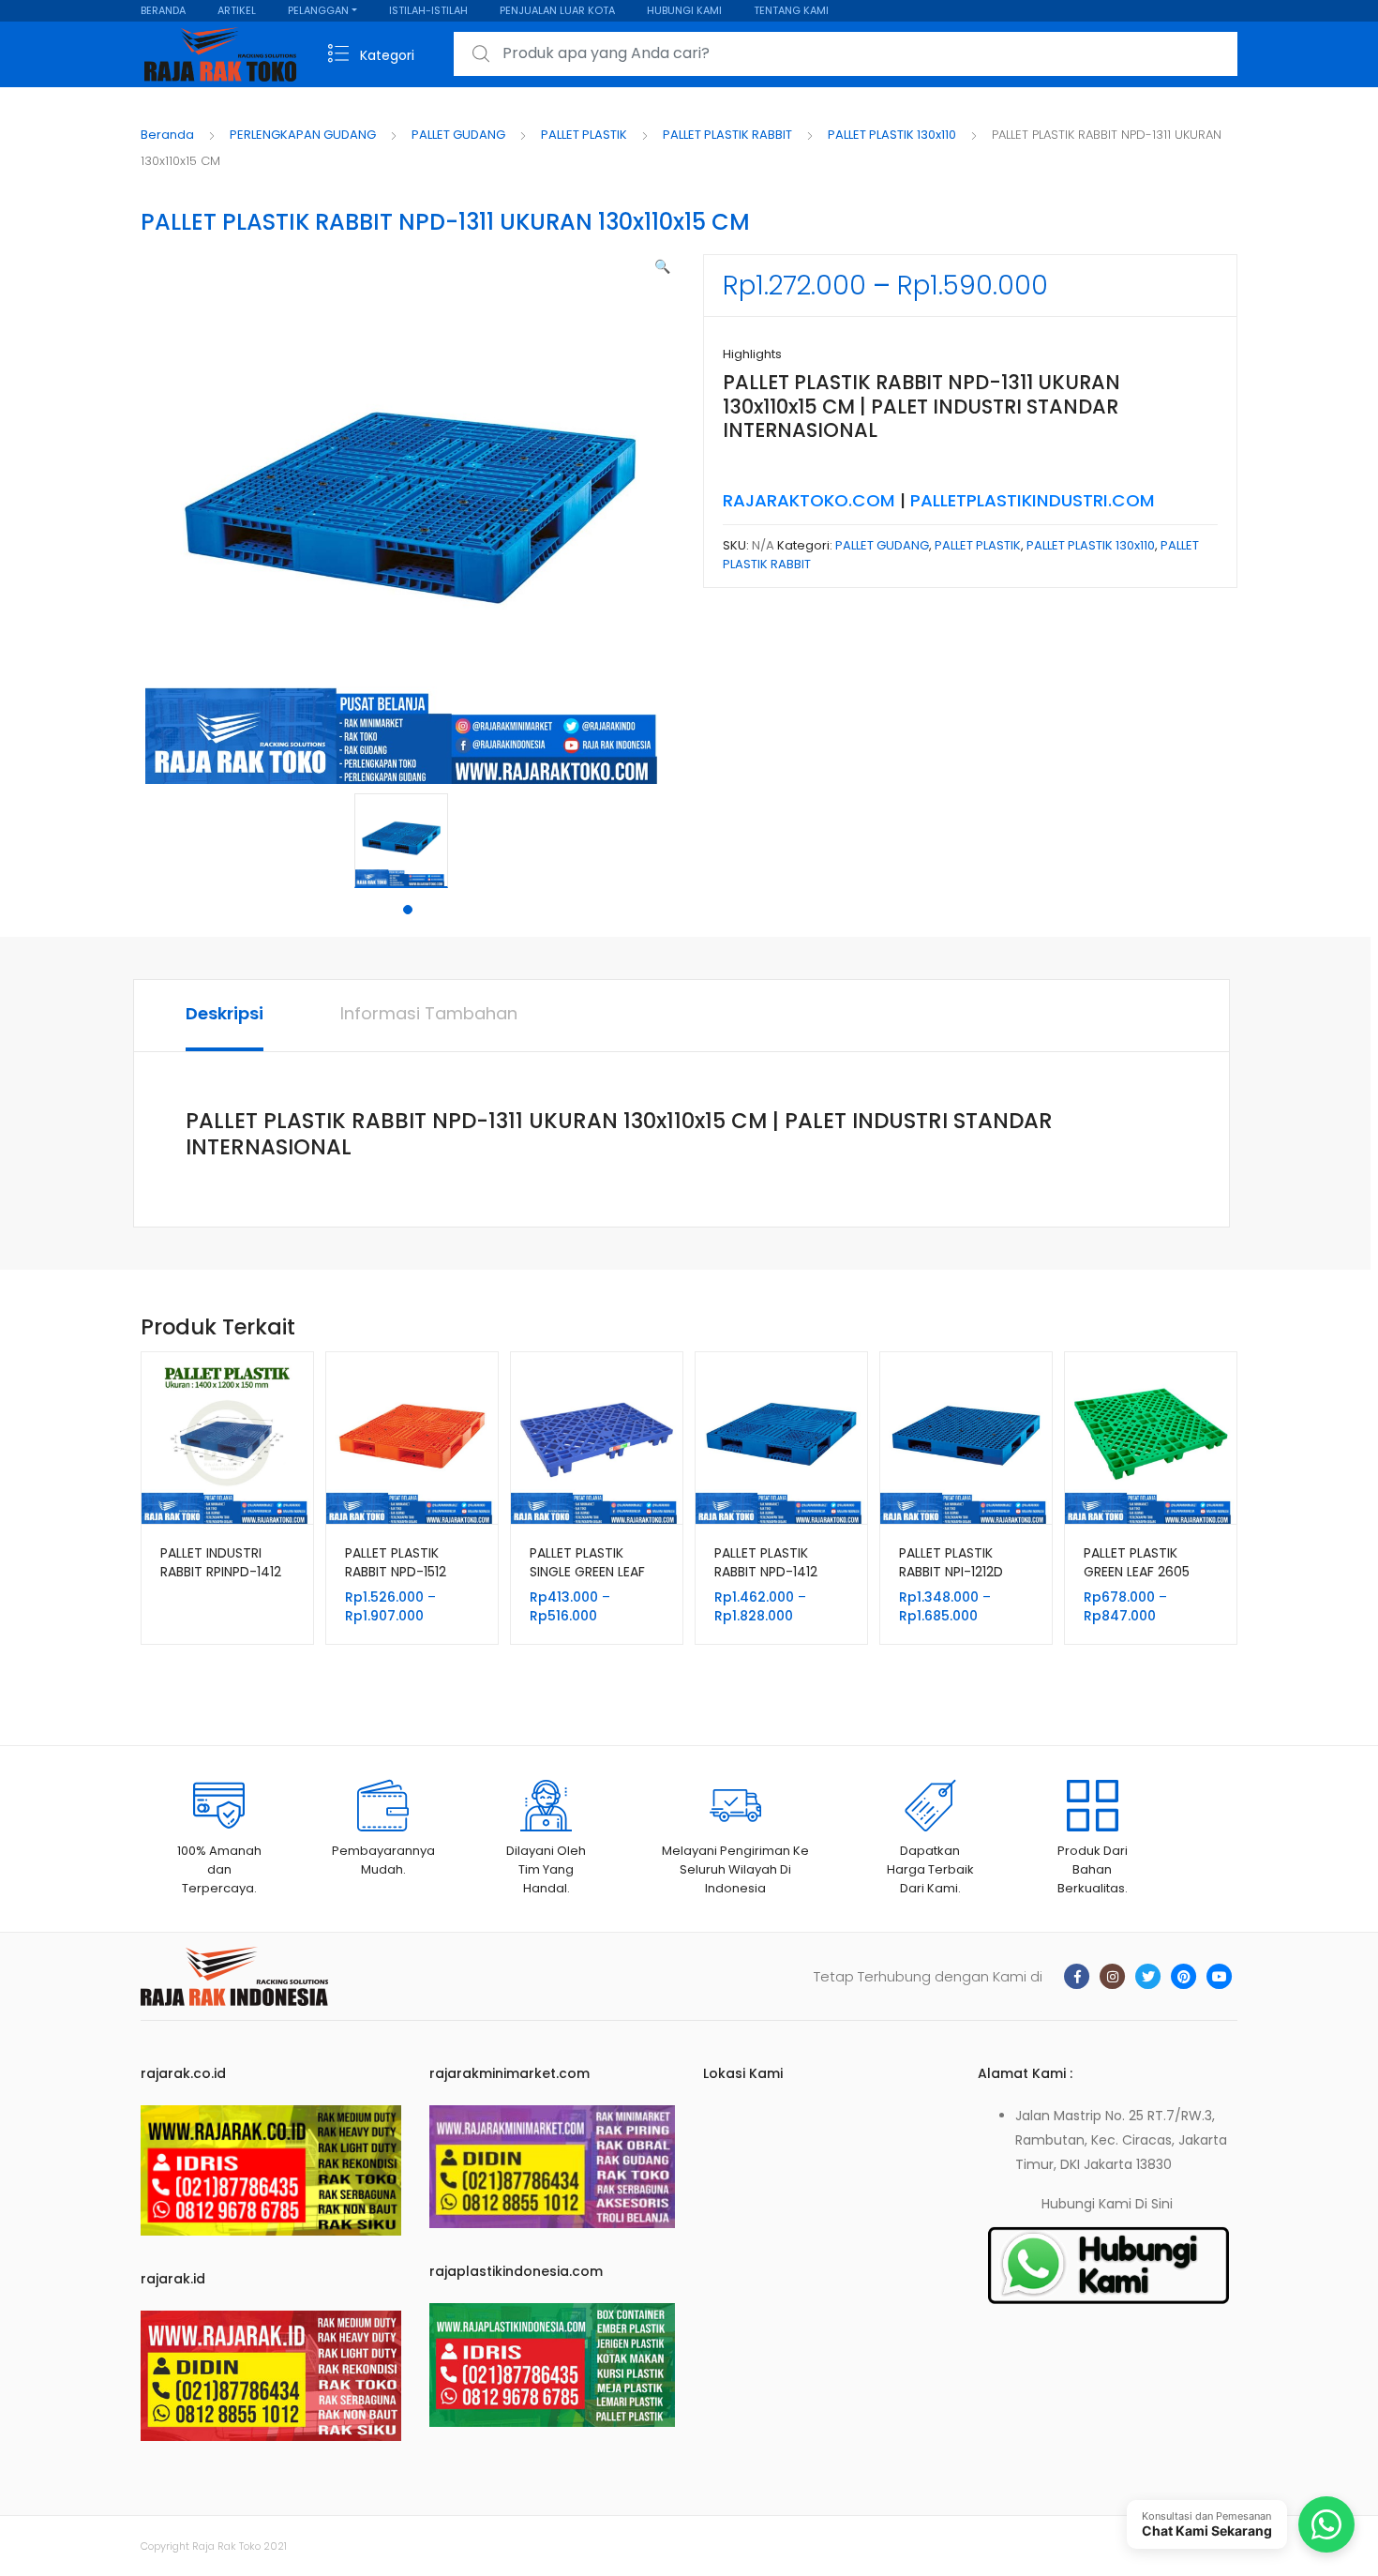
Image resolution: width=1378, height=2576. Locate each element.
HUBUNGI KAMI (684, 10)
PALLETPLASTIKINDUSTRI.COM (1033, 500)
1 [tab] (408, 910)
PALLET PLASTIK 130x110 (892, 135)
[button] (662, 266)
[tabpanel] (408, 841)
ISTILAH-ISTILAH (428, 10)
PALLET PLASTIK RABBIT (727, 135)
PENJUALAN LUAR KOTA (557, 10)
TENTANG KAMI (791, 10)
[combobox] (846, 54)
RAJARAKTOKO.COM (809, 500)
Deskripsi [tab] (225, 1013)
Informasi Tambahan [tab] (429, 1013)
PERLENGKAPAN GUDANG (303, 135)
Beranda (167, 135)
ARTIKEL (237, 10)
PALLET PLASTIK (584, 135)
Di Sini (1154, 2204)
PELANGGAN (318, 10)
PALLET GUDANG (458, 135)
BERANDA (163, 10)
